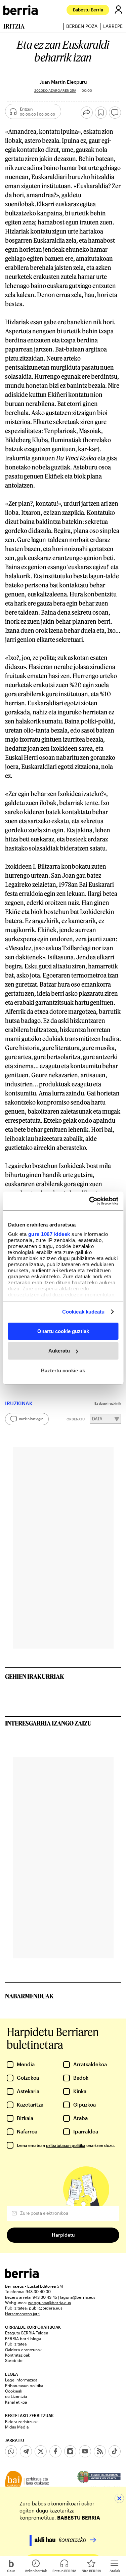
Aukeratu (59, 1351)
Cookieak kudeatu (83, 1312)
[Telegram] (26, 2451)
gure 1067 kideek (49, 1234)
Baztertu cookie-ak (63, 1370)
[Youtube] (85, 2451)
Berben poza (82, 26)
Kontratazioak (17, 2355)
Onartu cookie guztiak (63, 1331)
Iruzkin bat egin (31, 1419)
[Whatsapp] (11, 2451)
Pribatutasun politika (24, 2385)
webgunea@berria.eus (49, 2302)
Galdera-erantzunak (23, 2350)
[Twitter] (41, 2451)
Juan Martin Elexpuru (63, 82)
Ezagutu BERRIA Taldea (27, 2333)
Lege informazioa (21, 2380)
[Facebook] (55, 2451)
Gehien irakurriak (35, 1676)
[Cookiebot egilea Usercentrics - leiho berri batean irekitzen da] (90, 1201)
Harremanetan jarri (23, 2314)
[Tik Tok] (115, 2451)
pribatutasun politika (66, 2145)
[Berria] (22, 2276)
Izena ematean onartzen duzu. (66, 2145)
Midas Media (17, 2427)
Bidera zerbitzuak (21, 2421)
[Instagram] (70, 2451)
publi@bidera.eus (46, 2308)
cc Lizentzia (16, 2396)
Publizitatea (16, 2344)
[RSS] (100, 2451)
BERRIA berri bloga (23, 2338)
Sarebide (14, 2360)
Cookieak (14, 2391)
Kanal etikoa (16, 2402)
